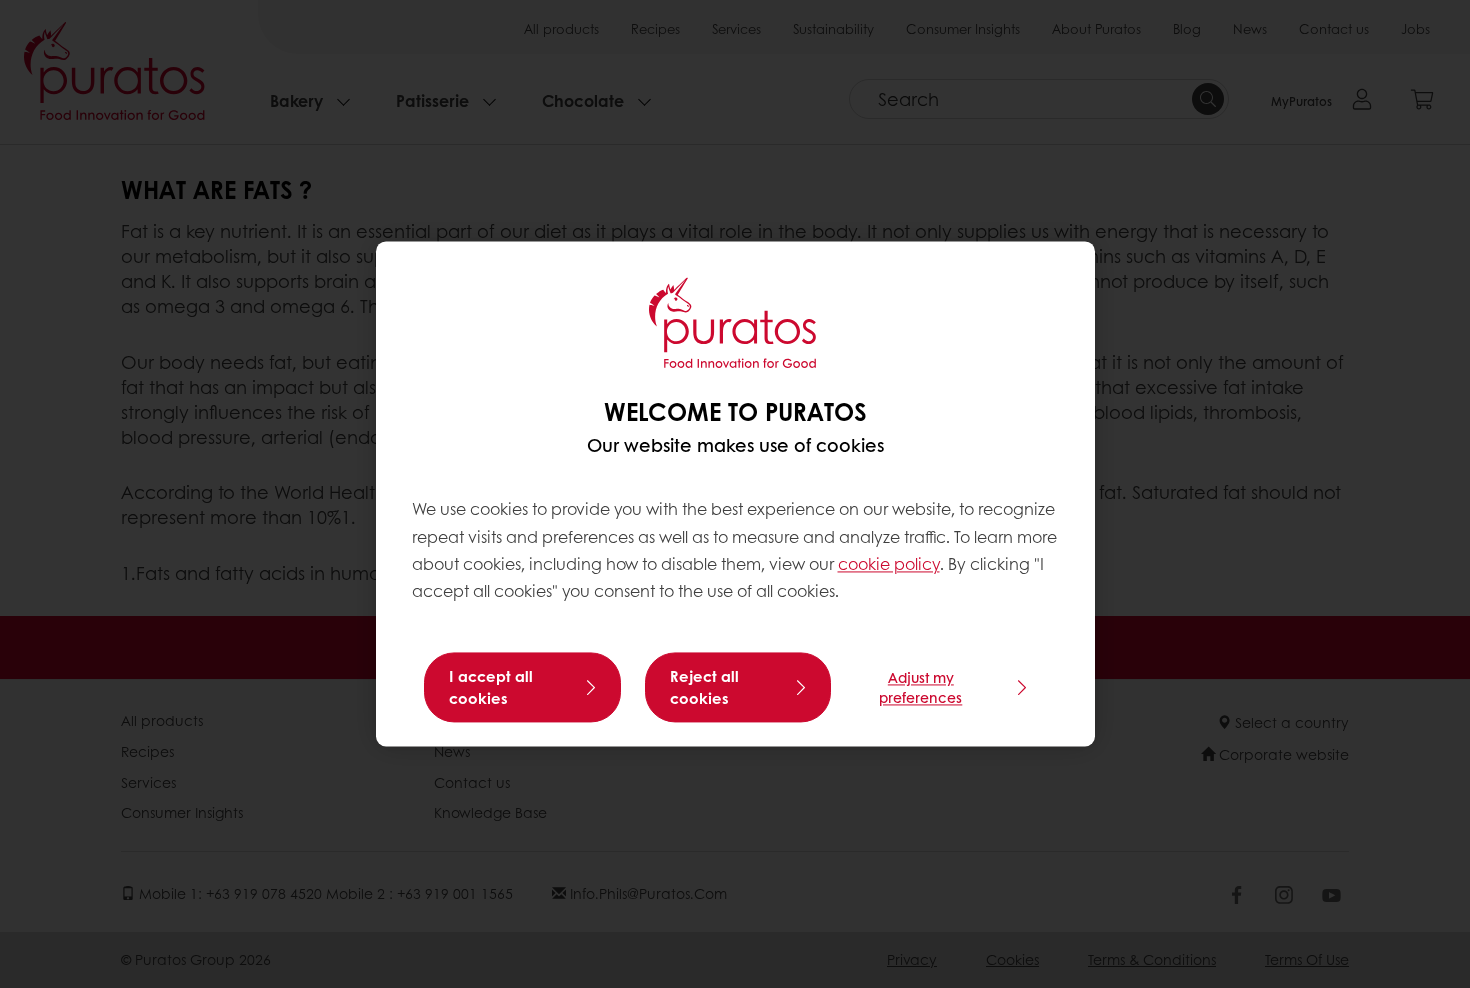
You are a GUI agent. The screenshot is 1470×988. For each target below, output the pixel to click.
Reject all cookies (704, 688)
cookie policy (889, 563)
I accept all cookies (491, 688)
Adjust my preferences (920, 688)
